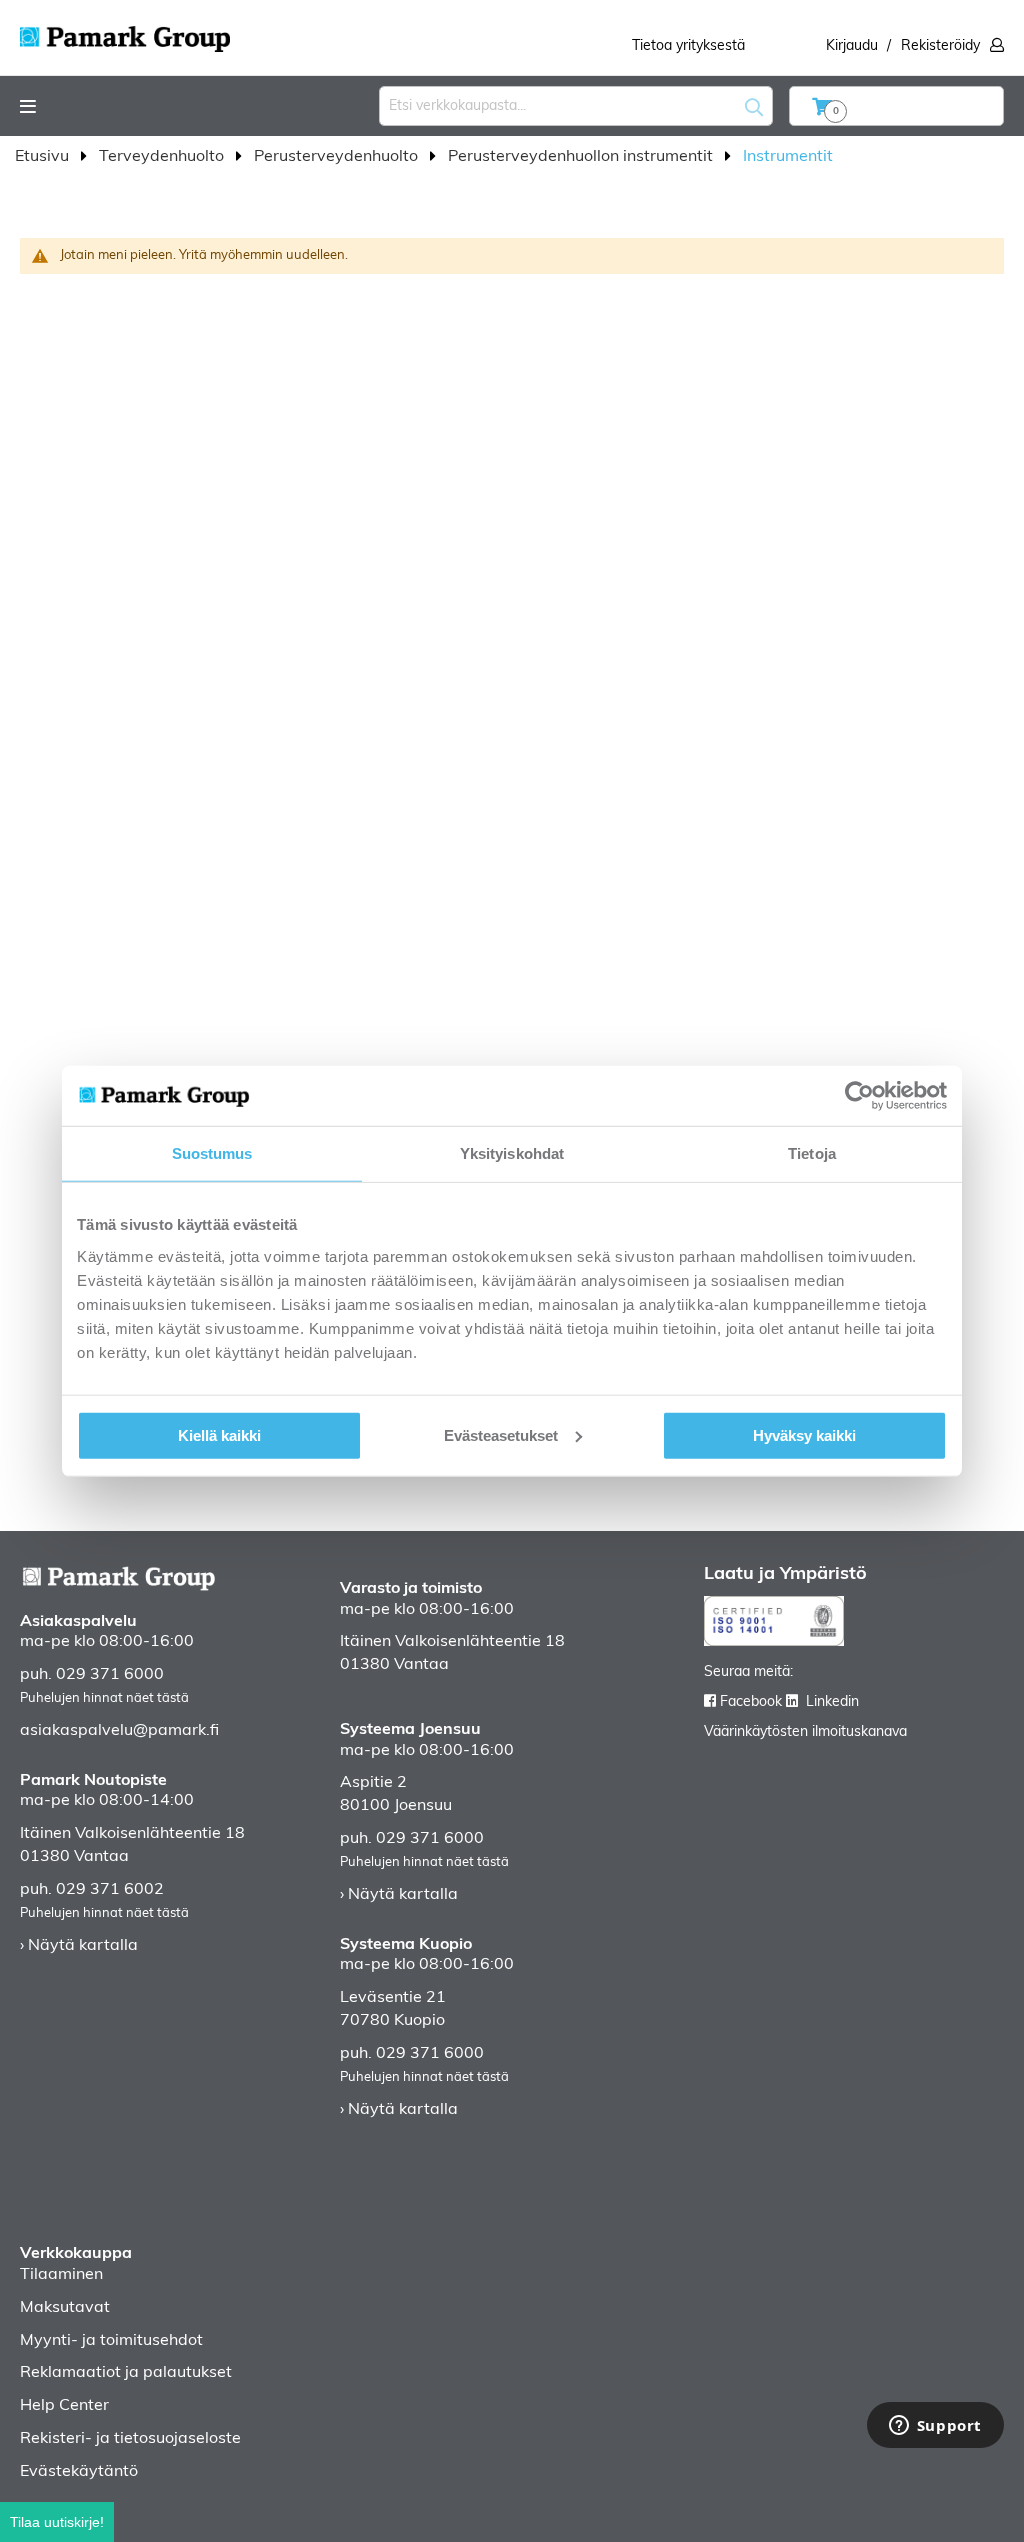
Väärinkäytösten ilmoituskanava (805, 1732)
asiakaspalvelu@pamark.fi (119, 1731)
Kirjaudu (852, 46)
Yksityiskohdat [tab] (512, 1153)
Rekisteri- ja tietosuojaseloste (130, 2439)
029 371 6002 (110, 1890)
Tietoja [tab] (812, 1153)
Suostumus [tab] (212, 1153)
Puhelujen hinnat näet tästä (104, 1698)
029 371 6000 (110, 1675)
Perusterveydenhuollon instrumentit (582, 157)
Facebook (751, 1702)
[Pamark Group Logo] (125, 33)
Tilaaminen (61, 2275)
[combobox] (576, 106)
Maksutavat (65, 2308)
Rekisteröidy (940, 46)
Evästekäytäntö (79, 2472)
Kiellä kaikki (219, 1434)
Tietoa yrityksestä (688, 46)
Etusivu (44, 157)
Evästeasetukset (501, 1434)
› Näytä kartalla (79, 1946)
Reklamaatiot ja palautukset (126, 2373)
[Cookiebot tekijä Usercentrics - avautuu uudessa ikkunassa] (859, 1096)
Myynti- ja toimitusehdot (111, 2341)
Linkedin (832, 1702)
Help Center (64, 2406)
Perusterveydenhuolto (338, 157)
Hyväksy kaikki (804, 1434)
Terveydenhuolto (163, 157)
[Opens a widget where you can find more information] (935, 2427)
